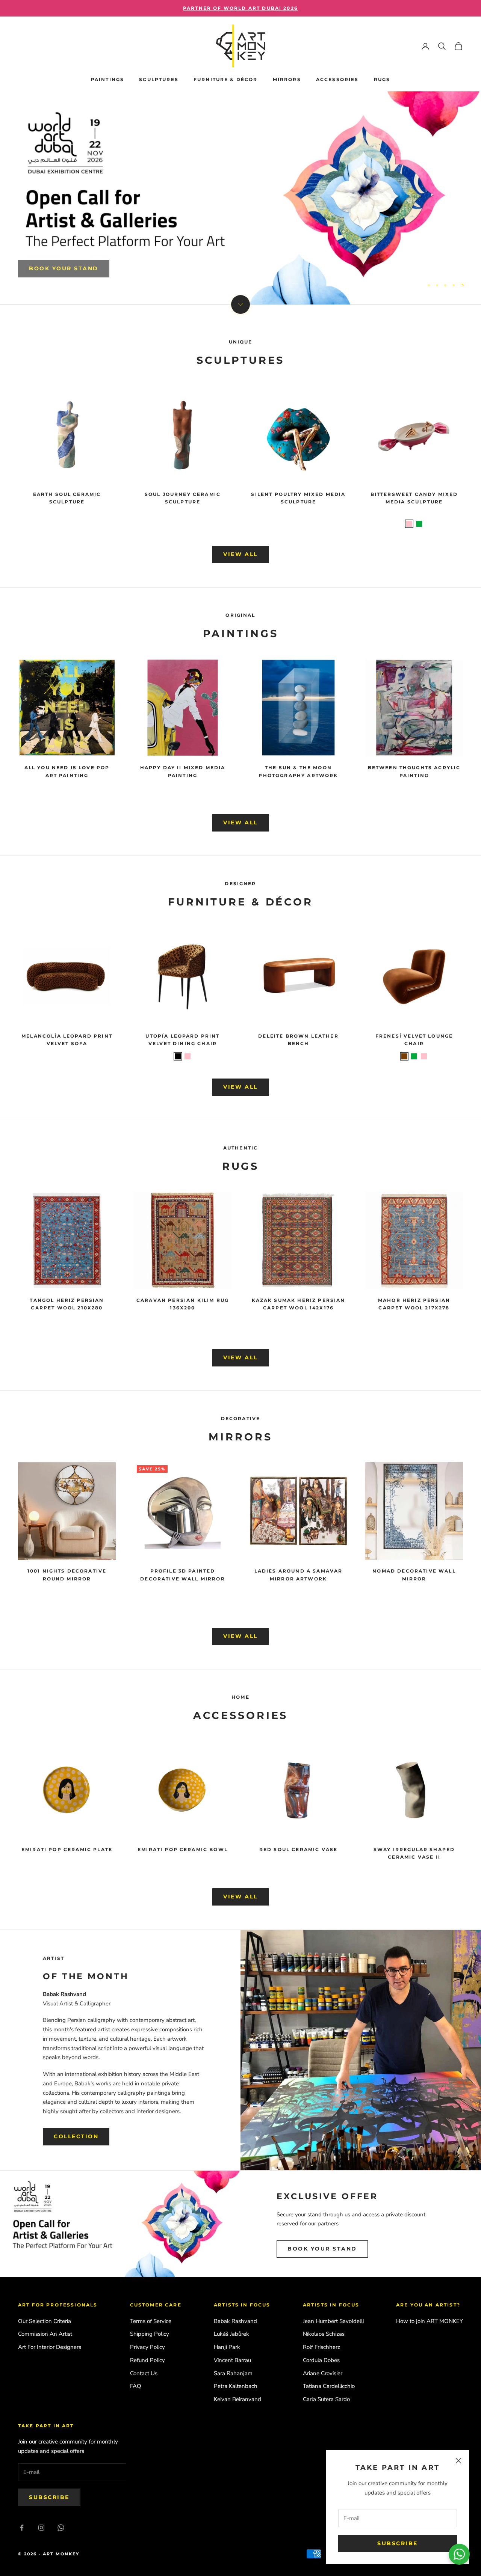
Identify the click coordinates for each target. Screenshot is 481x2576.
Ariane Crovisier (323, 2373)
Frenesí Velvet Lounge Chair (414, 1040)
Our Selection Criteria (45, 2321)
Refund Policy (147, 2360)
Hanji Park (227, 2347)
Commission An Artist (45, 2334)
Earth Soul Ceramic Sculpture (67, 498)
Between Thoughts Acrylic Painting (414, 771)
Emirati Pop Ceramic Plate (67, 1849)
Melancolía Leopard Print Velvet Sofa (67, 1040)
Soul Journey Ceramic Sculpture (183, 498)
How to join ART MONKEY (430, 2321)
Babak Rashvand (235, 2321)
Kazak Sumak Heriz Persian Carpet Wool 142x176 (299, 1304)
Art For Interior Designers (50, 2347)
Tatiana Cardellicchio (329, 2386)
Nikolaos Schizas (324, 2334)
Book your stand (322, 2249)
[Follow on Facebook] (22, 2528)
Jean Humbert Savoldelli (333, 2321)
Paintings (107, 79)
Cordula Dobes (321, 2360)
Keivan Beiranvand (237, 2399)
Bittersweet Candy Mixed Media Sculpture (414, 498)
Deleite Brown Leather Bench (298, 1040)
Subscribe (398, 2543)
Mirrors (287, 79)
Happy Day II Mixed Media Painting (183, 771)
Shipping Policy (150, 2334)
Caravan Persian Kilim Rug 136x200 (183, 1304)
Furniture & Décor (226, 79)
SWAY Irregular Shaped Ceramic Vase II (414, 1853)
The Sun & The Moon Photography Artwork (298, 771)
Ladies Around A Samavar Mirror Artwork (299, 1575)
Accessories (337, 79)
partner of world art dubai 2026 (240, 8)
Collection (76, 2136)
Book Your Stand (64, 265)
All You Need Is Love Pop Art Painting (67, 771)
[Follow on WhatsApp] (61, 2528)
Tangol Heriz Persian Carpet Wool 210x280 (67, 1304)
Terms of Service (151, 2321)
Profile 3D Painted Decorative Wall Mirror (183, 1575)
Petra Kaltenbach (236, 2386)
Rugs (382, 79)
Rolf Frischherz (321, 2347)
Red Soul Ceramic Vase (298, 1849)
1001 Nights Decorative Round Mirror (67, 1575)
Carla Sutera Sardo (326, 2399)
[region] (240, 198)
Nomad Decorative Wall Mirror (414, 1575)
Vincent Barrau (232, 2360)
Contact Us (144, 2373)
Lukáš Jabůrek (231, 2334)
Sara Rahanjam (233, 2373)
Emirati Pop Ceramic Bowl (183, 1849)
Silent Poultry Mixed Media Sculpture (298, 498)
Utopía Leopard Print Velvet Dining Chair (182, 1040)
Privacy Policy (147, 2347)
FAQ (136, 2386)
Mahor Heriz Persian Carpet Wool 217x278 (414, 1304)
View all (240, 554)
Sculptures (159, 79)
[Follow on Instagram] (41, 2528)
